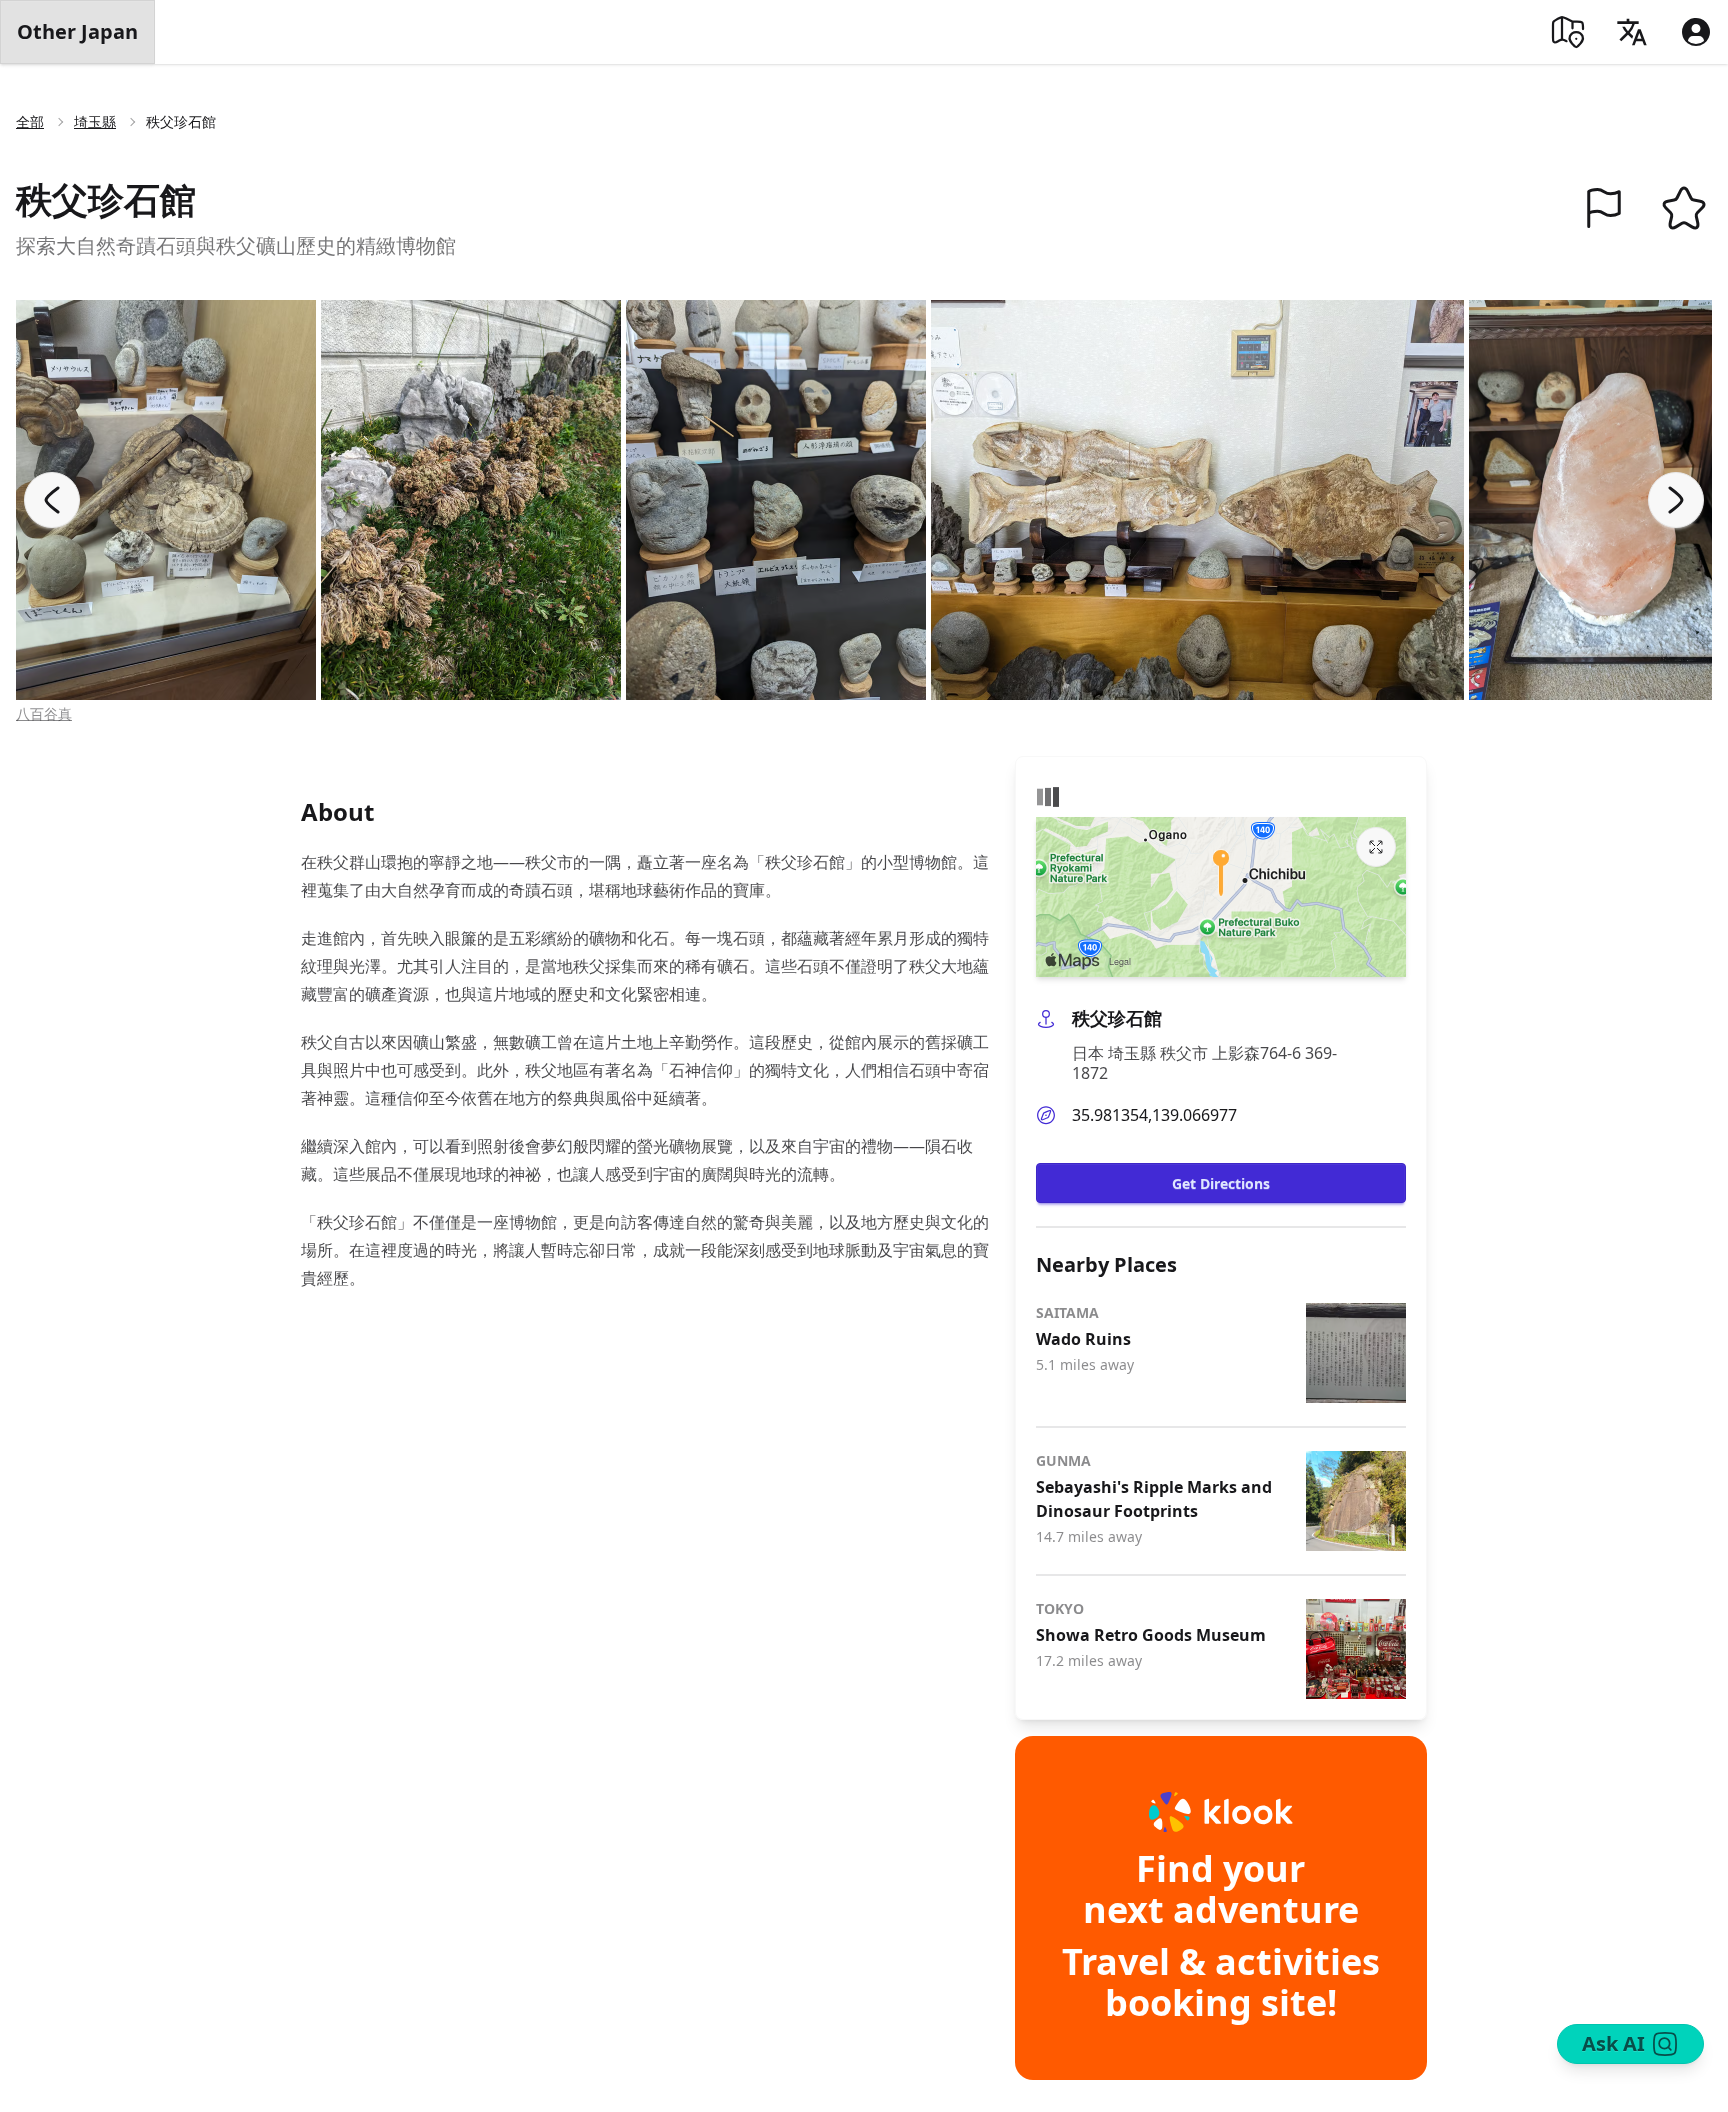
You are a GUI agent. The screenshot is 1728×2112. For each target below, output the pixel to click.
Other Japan (77, 31)
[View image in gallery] (166, 500)
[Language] (1632, 32)
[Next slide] (1676, 500)
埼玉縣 (95, 121)
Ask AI (1613, 2043)
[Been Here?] (1604, 208)
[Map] (1568, 32)
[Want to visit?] (1684, 208)
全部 (30, 121)
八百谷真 (44, 713)
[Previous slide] (52, 500)
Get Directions (1221, 1183)
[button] (1604, 208)
